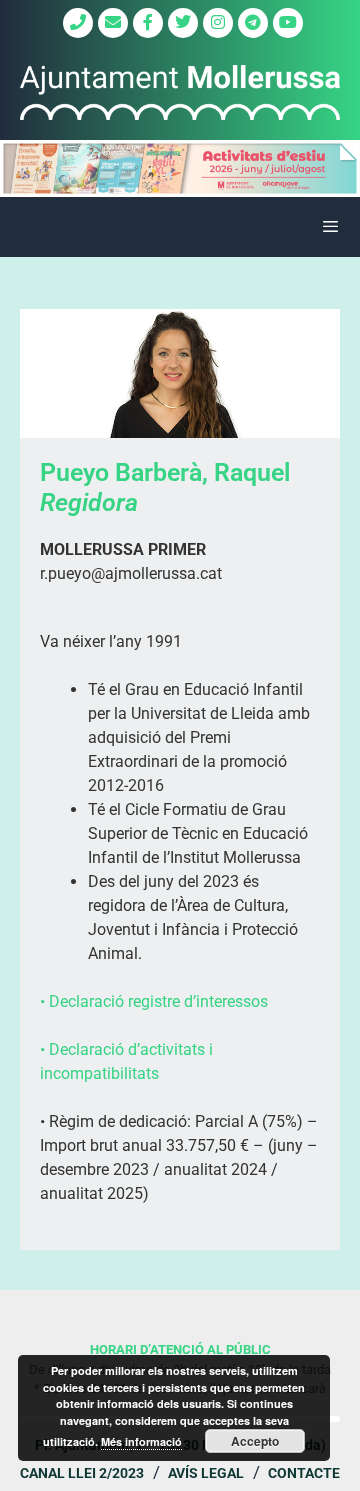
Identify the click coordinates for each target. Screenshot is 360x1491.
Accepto (255, 1441)
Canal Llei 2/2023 (82, 1473)
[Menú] (180, 227)
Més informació (141, 1441)
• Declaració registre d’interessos (154, 1001)
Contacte (304, 1473)
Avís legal (206, 1473)
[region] (180, 168)
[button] (180, 168)
